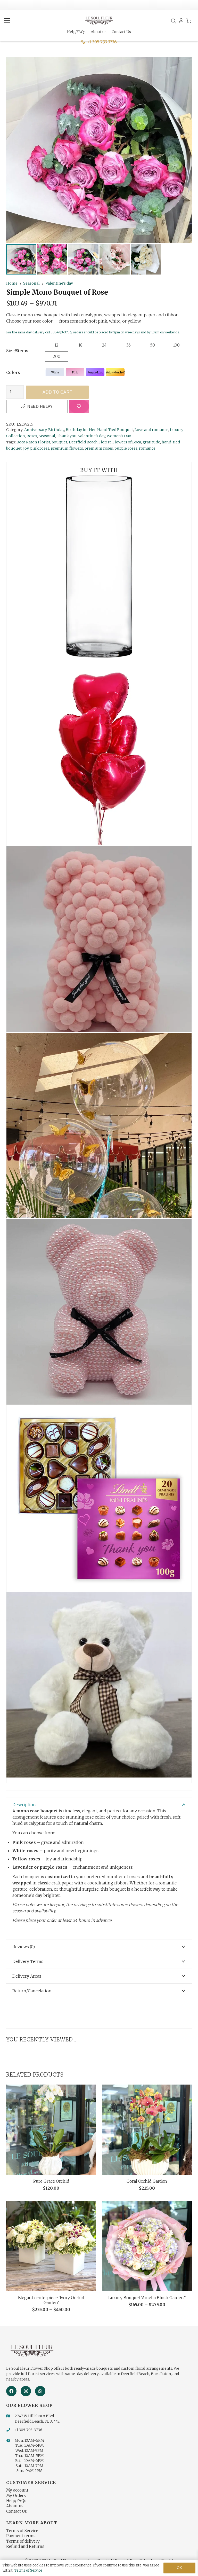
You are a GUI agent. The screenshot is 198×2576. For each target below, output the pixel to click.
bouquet (60, 442)
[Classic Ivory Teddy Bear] (99, 1685)
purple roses (126, 448)
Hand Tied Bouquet (115, 430)
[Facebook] (11, 2391)
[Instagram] (26, 2391)
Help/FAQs (16, 2501)
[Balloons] (99, 753)
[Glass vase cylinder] (99, 566)
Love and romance (151, 430)
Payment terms (21, 2536)
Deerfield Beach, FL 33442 (37, 2421)
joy (26, 448)
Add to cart (57, 392)
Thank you (67, 436)
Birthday (56, 430)
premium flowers (67, 448)
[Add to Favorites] (79, 406)
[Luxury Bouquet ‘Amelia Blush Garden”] (147, 2246)
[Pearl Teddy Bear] (99, 1312)
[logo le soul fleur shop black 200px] (99, 21)
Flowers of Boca (127, 442)
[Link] (181, 21)
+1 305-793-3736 (28, 2430)
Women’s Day (119, 436)
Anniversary (35, 430)
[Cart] (189, 21)
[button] (7, 21)
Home (12, 283)
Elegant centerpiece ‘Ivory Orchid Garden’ (51, 2300)
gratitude (151, 442)
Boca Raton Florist (33, 442)
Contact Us (16, 2511)
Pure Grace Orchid (51, 2181)
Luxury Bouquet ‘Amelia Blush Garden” (147, 2298)
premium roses (99, 448)
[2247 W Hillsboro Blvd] (10, 2416)
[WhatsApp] (40, 2391)
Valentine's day (59, 283)
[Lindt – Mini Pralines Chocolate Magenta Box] (99, 1498)
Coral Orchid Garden (147, 2181)
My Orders (16, 2496)
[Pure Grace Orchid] (51, 2130)
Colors (13, 372)
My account (17, 2490)
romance (147, 448)
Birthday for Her (81, 430)
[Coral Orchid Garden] (147, 2130)
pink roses (40, 448)
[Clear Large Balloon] (99, 1125)
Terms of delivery (23, 2541)
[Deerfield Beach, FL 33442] (10, 2422)
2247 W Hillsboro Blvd (34, 2416)
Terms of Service (22, 2531)
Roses (32, 436)
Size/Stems (17, 351)
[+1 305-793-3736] (10, 2430)
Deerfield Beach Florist (90, 442)
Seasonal (31, 283)
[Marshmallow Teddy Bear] (99, 939)
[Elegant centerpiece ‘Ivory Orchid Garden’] (51, 2246)
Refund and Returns (25, 2546)
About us (15, 2506)
